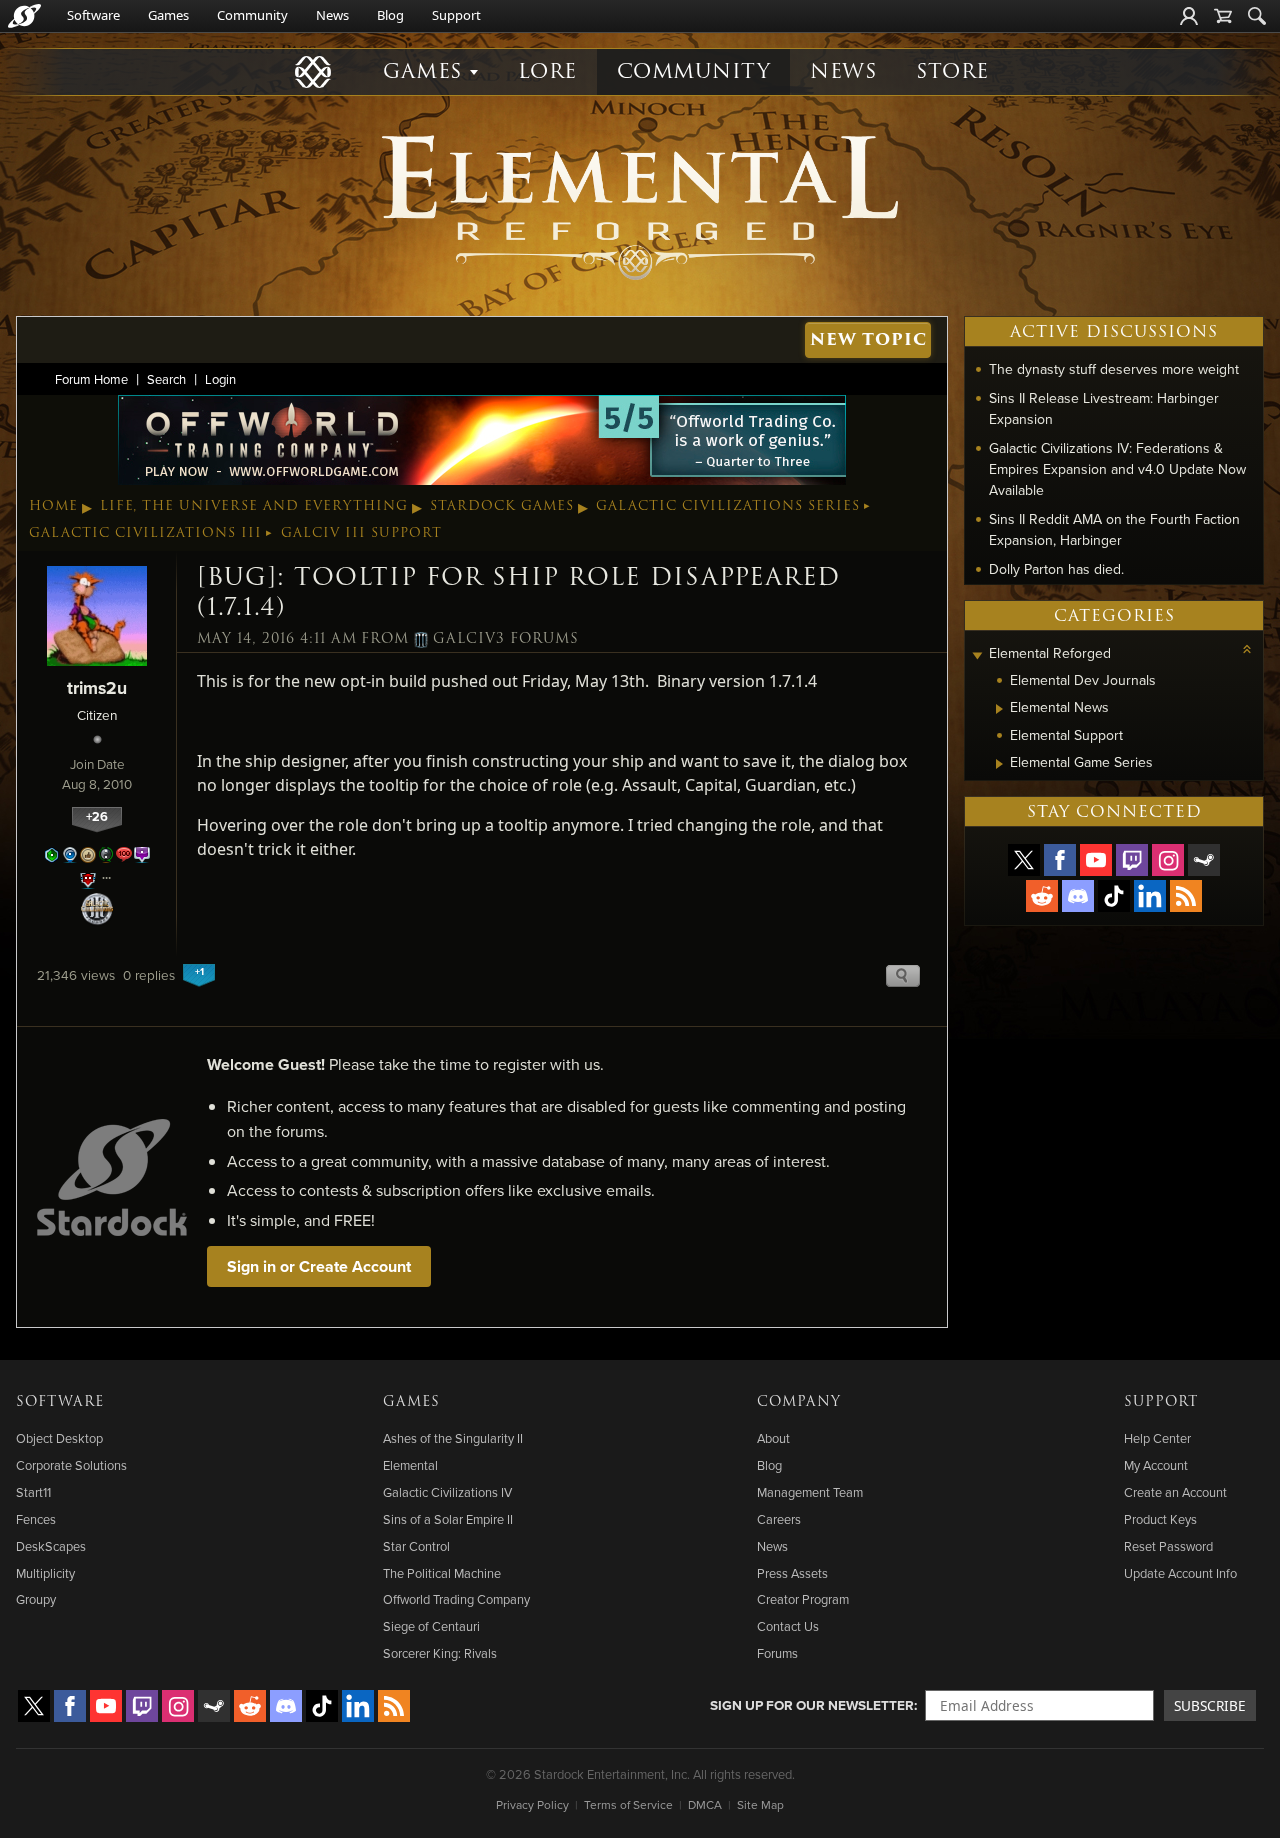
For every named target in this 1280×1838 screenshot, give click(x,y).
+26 (97, 816)
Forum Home (91, 379)
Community (252, 15)
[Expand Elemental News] (999, 709)
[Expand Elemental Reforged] (977, 655)
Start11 (33, 1492)
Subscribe (1210, 1705)
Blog (390, 15)
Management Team (810, 1492)
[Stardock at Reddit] (1042, 896)
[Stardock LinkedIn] (1150, 896)
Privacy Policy (532, 1804)
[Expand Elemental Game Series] (999, 764)
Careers (779, 1519)
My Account (1156, 1465)
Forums (777, 1653)
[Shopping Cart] (1223, 16)
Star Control (416, 1546)
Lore (547, 71)
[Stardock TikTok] (1114, 896)
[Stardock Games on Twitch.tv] (1132, 860)
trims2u (97, 687)
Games (168, 15)
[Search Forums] (1257, 16)
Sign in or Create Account (319, 1266)
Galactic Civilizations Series (728, 506)
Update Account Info (1180, 1573)
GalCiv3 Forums (506, 639)
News (332, 15)
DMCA (705, 1804)
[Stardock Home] (24, 16)
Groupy (36, 1599)
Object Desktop (59, 1438)
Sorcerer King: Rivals (440, 1653)
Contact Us (788, 1626)
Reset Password (1168, 1546)
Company (799, 1402)
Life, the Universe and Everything (254, 506)
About (773, 1438)
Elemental (410, 1465)
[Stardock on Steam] (1204, 860)
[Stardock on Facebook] (1060, 860)
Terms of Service (628, 1804)
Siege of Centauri (431, 1626)
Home (53, 506)
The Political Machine (442, 1573)
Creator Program (803, 1599)
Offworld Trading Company (456, 1599)
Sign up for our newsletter (812, 1705)
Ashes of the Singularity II (453, 1438)
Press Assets (792, 1573)
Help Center (1157, 1438)
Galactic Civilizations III (145, 533)
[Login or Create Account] (1189, 16)
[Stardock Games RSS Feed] (1186, 896)
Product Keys (1160, 1519)
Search (166, 379)
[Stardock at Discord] (1078, 896)
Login (220, 379)
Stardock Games (502, 506)
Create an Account (1175, 1492)
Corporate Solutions (71, 1465)
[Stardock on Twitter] (1024, 860)
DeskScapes (51, 1546)
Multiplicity (45, 1573)
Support (456, 15)
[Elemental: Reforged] (640, 205)
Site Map (760, 1804)
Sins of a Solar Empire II (448, 1519)
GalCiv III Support (361, 533)
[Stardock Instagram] (1168, 860)
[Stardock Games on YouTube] (1096, 860)
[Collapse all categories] (1247, 649)
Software (93, 15)
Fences (36, 1519)
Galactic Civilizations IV (447, 1492)
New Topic (868, 339)
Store (952, 71)
